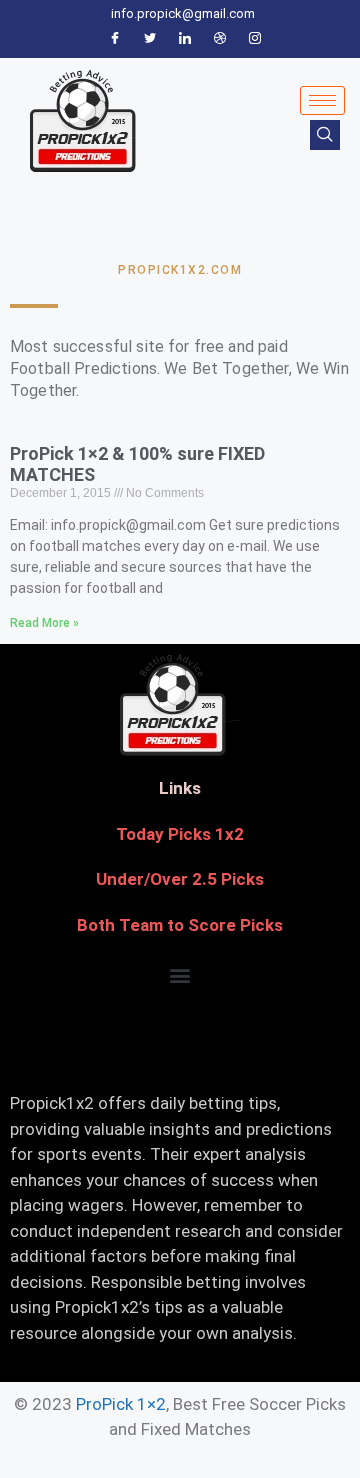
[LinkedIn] (185, 39)
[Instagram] (255, 39)
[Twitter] (150, 39)
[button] (180, 974)
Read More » (44, 623)
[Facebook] (115, 39)
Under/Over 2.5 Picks (180, 879)
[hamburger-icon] (322, 100)
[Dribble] (220, 39)
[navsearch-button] (325, 135)
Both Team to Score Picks (180, 925)
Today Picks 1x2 (180, 834)
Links (180, 788)
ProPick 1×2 (121, 1404)
